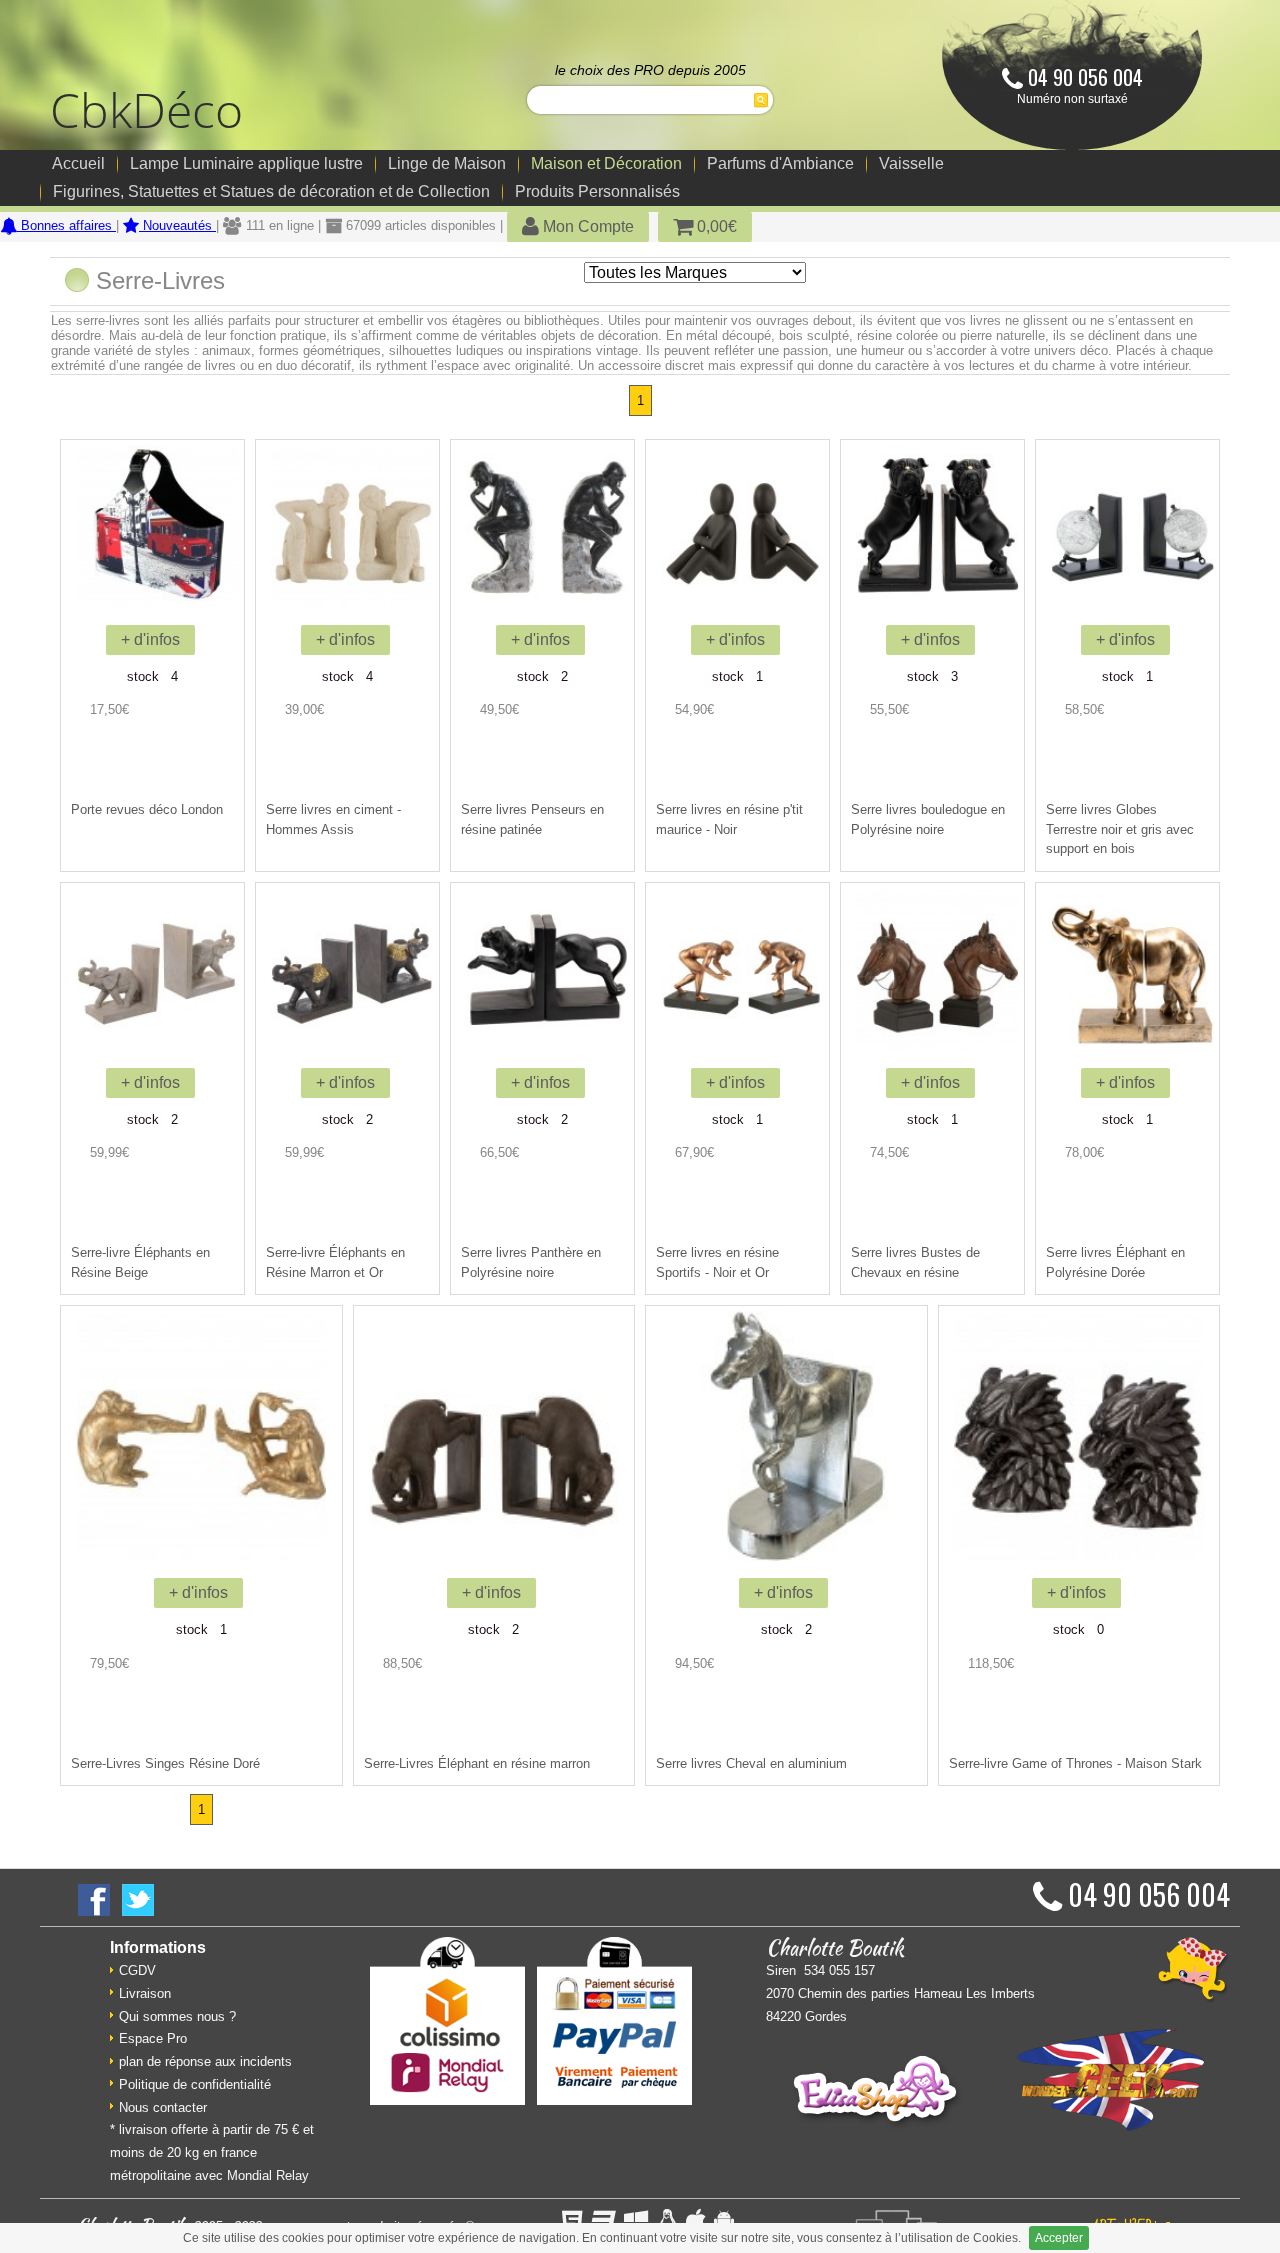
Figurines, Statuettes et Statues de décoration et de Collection (271, 191)
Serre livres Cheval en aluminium (751, 1763)
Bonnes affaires (66, 225)
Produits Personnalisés (597, 191)
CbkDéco (146, 109)
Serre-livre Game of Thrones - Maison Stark (1075, 1763)
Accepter (1059, 2238)
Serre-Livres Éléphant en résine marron (477, 1763)
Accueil (78, 163)
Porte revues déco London (147, 809)
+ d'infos (150, 639)
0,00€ (715, 226)
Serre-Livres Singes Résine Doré (165, 1763)
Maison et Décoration (606, 163)
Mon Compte (586, 226)
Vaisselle (911, 163)
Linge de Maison (447, 163)
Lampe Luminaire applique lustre (246, 163)
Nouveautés (177, 225)
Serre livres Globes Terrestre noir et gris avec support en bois (1120, 829)
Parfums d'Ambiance (780, 163)
